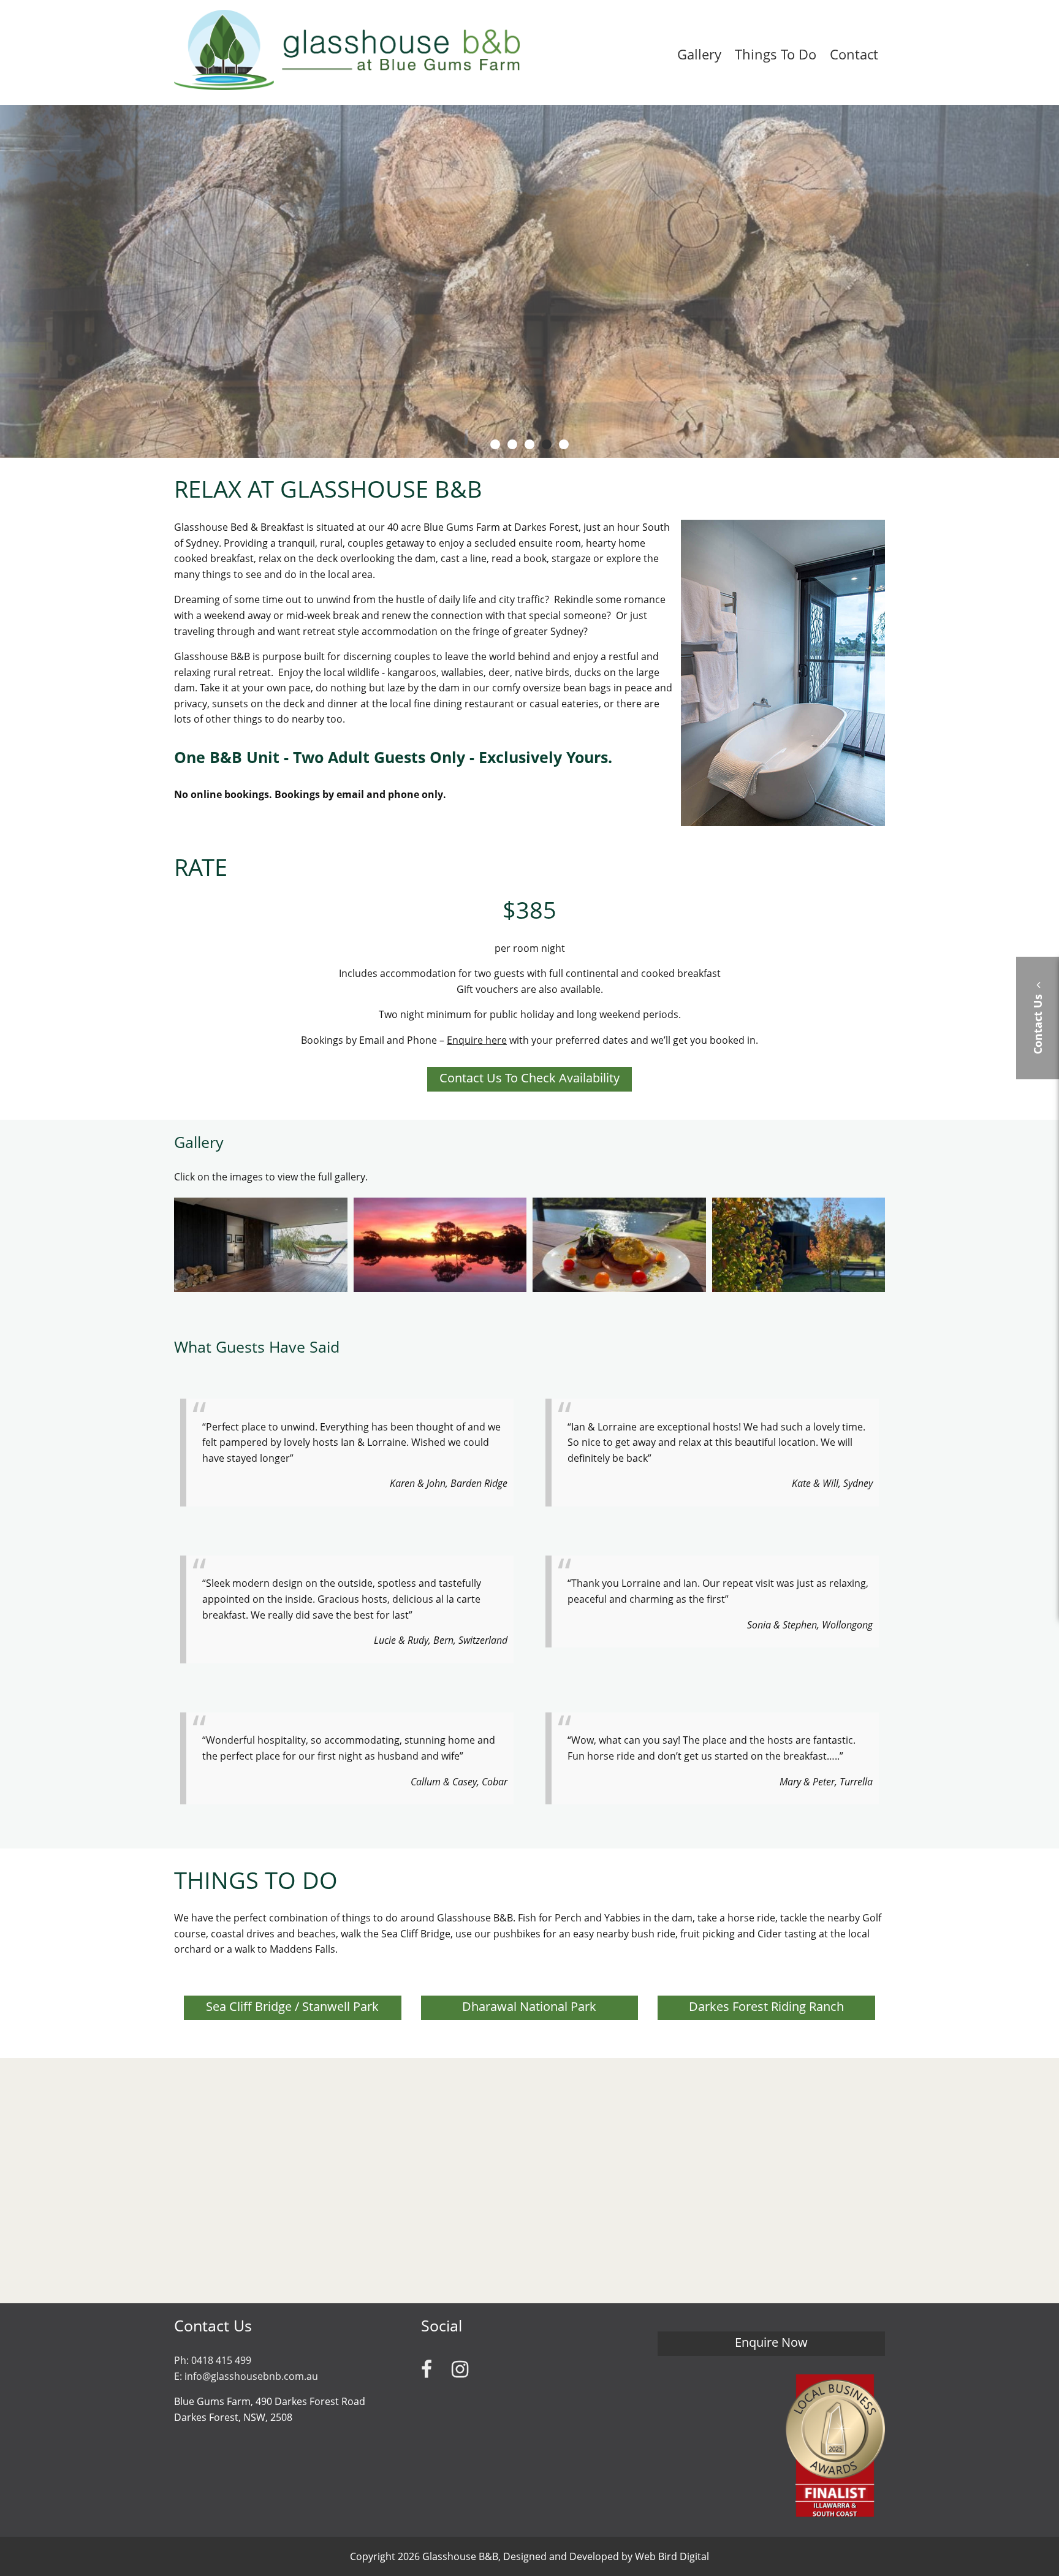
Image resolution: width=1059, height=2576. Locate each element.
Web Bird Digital (672, 2556)
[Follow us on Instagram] (460, 2369)
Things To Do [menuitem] (776, 54)
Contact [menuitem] (854, 54)
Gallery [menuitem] (699, 54)
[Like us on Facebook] (427, 2369)
